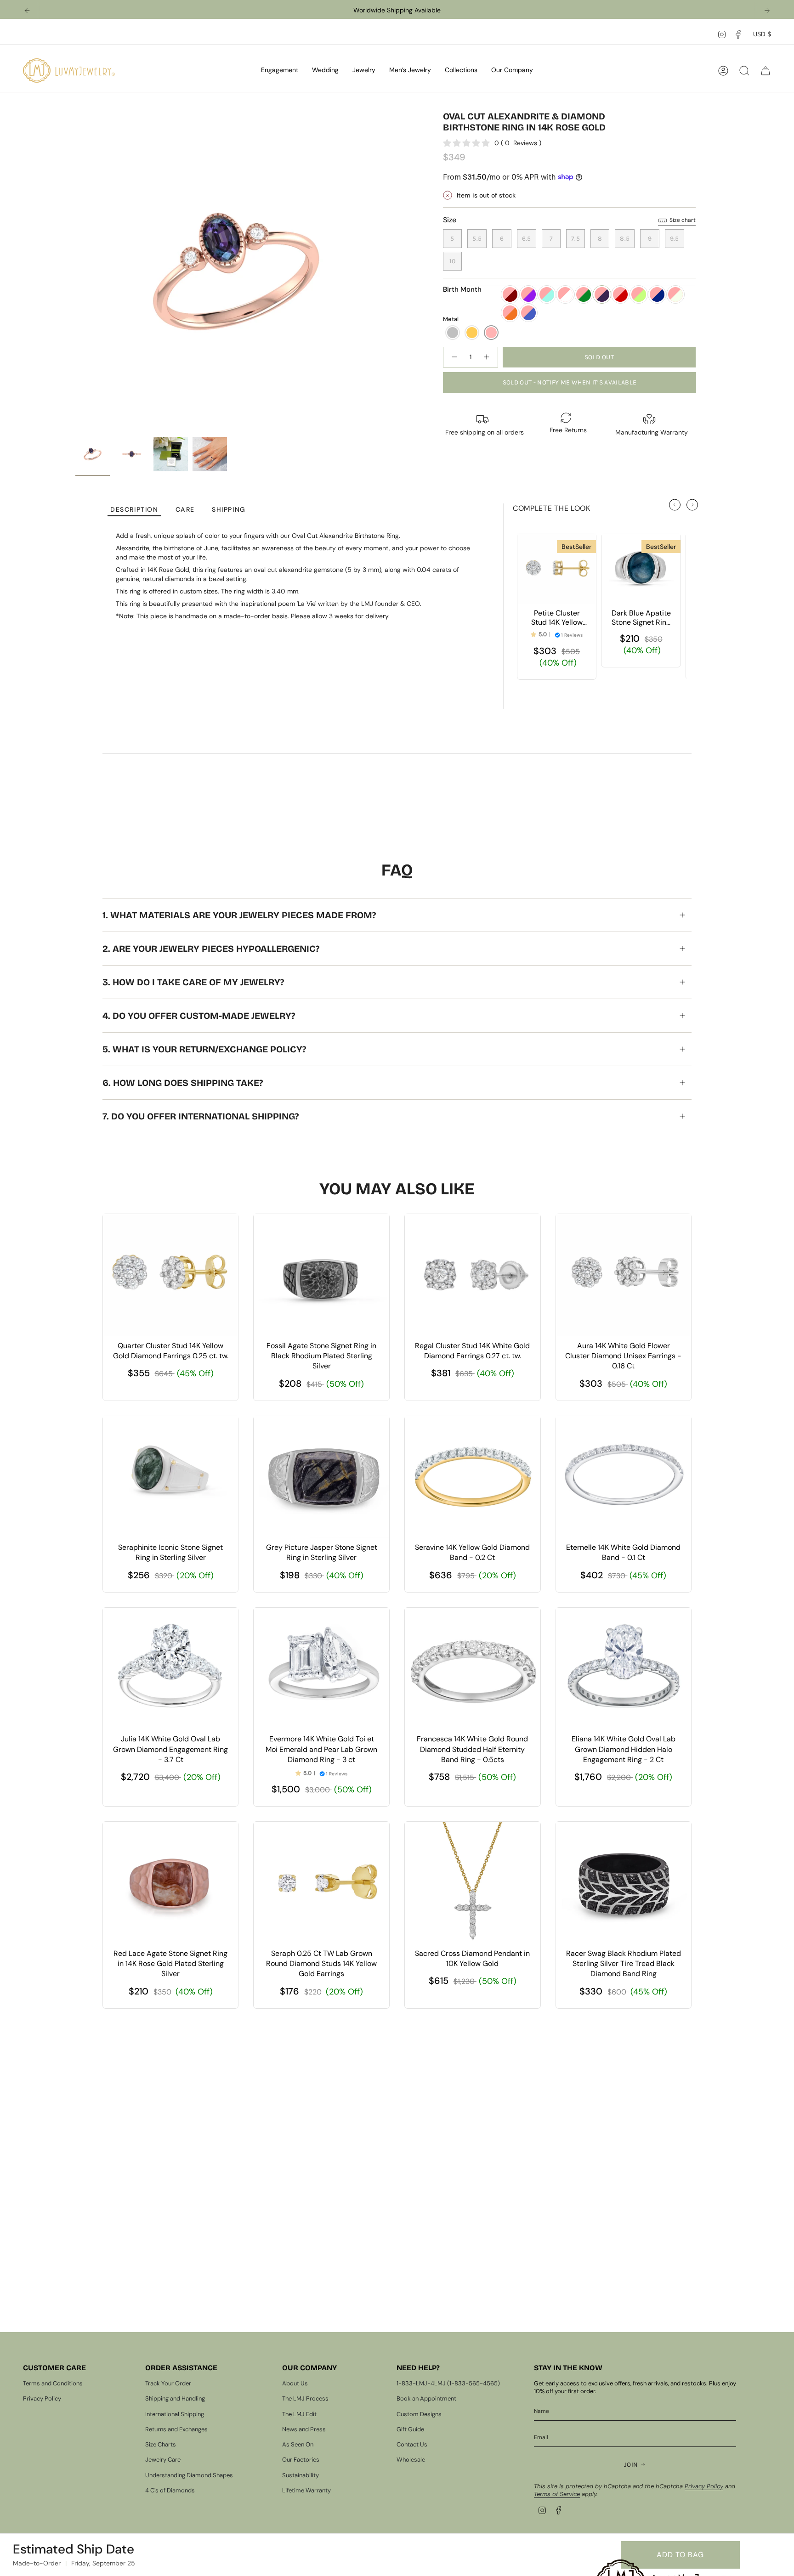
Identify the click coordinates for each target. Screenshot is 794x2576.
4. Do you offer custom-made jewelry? (199, 1016)
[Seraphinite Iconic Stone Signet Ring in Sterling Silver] (171, 1477)
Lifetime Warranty (306, 2490)
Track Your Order (168, 2383)
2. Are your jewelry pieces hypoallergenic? (211, 949)
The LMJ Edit (299, 2414)
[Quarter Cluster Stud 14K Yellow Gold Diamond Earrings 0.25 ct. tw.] (171, 1275)
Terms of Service (557, 2494)
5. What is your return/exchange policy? (204, 1049)
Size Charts (161, 2444)
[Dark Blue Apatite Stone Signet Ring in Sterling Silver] (641, 569)
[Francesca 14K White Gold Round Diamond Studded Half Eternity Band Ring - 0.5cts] (473, 1669)
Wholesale (411, 2460)
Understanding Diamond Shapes (189, 2475)
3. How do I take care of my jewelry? (193, 982)
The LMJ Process (305, 2398)
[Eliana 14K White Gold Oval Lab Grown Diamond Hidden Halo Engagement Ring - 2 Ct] (624, 1669)
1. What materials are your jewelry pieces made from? (239, 915)
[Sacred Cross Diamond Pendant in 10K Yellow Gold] (473, 1883)
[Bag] (766, 71)
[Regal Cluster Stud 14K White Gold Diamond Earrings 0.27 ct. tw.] (473, 1275)
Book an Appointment (426, 2398)
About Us (295, 2383)
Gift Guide (410, 2429)
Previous (75, 271)
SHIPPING (229, 510)
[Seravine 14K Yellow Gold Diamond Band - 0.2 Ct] (473, 1477)
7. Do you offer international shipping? (201, 1116)
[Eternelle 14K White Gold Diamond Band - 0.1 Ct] (624, 1477)
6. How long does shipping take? (183, 1083)
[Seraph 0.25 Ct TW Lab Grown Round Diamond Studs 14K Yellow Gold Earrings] (321, 1883)
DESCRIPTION (134, 510)
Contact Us (412, 2444)
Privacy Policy (42, 2398)
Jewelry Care (163, 2460)
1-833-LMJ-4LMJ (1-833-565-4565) (448, 2383)
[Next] (767, 11)
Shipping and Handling (175, 2398)
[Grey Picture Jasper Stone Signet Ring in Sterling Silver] (321, 1477)
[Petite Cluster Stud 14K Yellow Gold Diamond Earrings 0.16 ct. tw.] (557, 569)
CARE (185, 510)
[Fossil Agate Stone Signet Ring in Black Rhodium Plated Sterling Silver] (321, 1275)
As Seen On (298, 2444)
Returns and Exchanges (176, 2429)
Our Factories (301, 2460)
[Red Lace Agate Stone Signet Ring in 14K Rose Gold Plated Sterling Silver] (171, 1883)
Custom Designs (419, 2414)
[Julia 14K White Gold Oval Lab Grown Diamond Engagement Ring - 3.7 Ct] (171, 1669)
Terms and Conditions (53, 2383)
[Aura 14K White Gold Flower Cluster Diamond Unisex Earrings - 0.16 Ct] (624, 1275)
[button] (280, 71)
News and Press (304, 2429)
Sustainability (301, 2475)
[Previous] (27, 11)
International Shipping (175, 2414)
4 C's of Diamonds (170, 2490)
